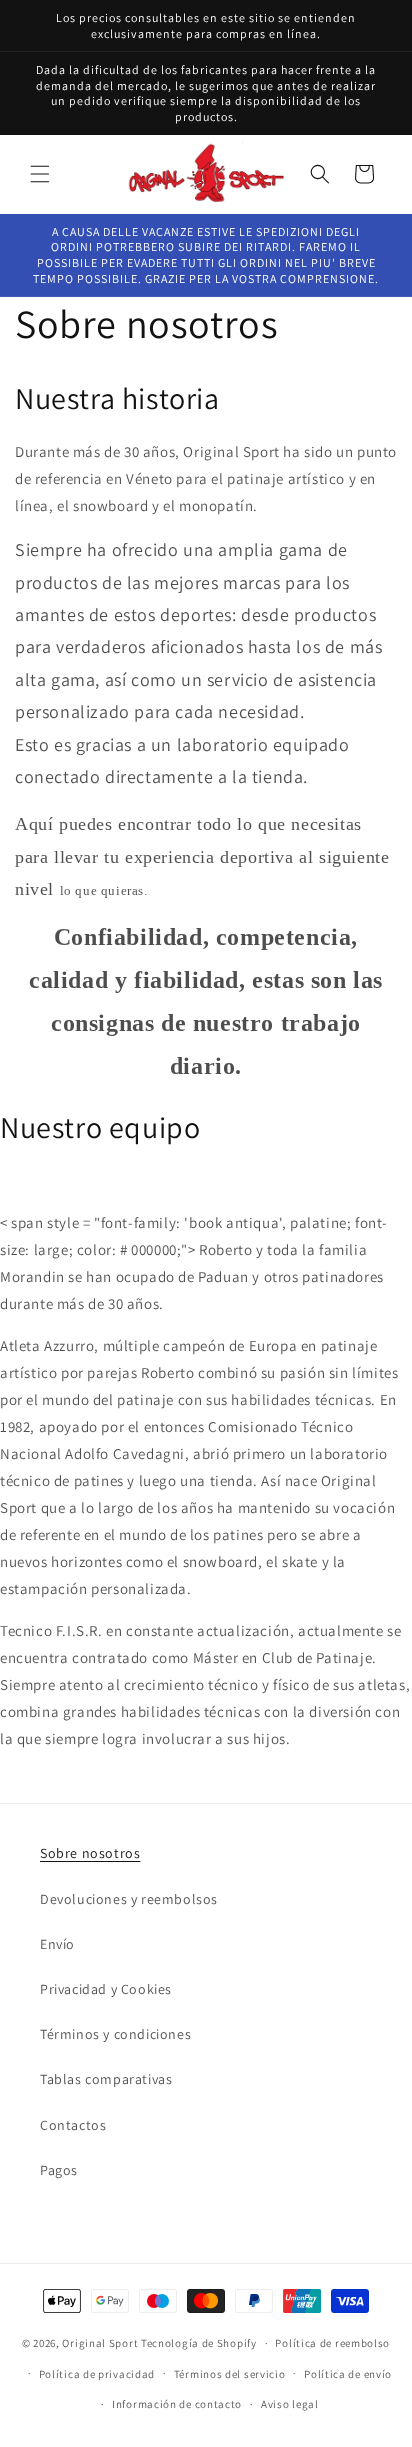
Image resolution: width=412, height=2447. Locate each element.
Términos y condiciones (115, 2034)
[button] (40, 174)
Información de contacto (177, 2404)
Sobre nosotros (90, 1853)
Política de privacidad (97, 2374)
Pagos (59, 2170)
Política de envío (348, 2374)
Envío (57, 1944)
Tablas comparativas (106, 2079)
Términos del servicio (230, 2374)
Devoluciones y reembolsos (129, 1899)
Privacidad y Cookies (106, 1989)
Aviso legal (290, 2404)
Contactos (73, 2125)
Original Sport (100, 2343)
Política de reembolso (332, 2343)
